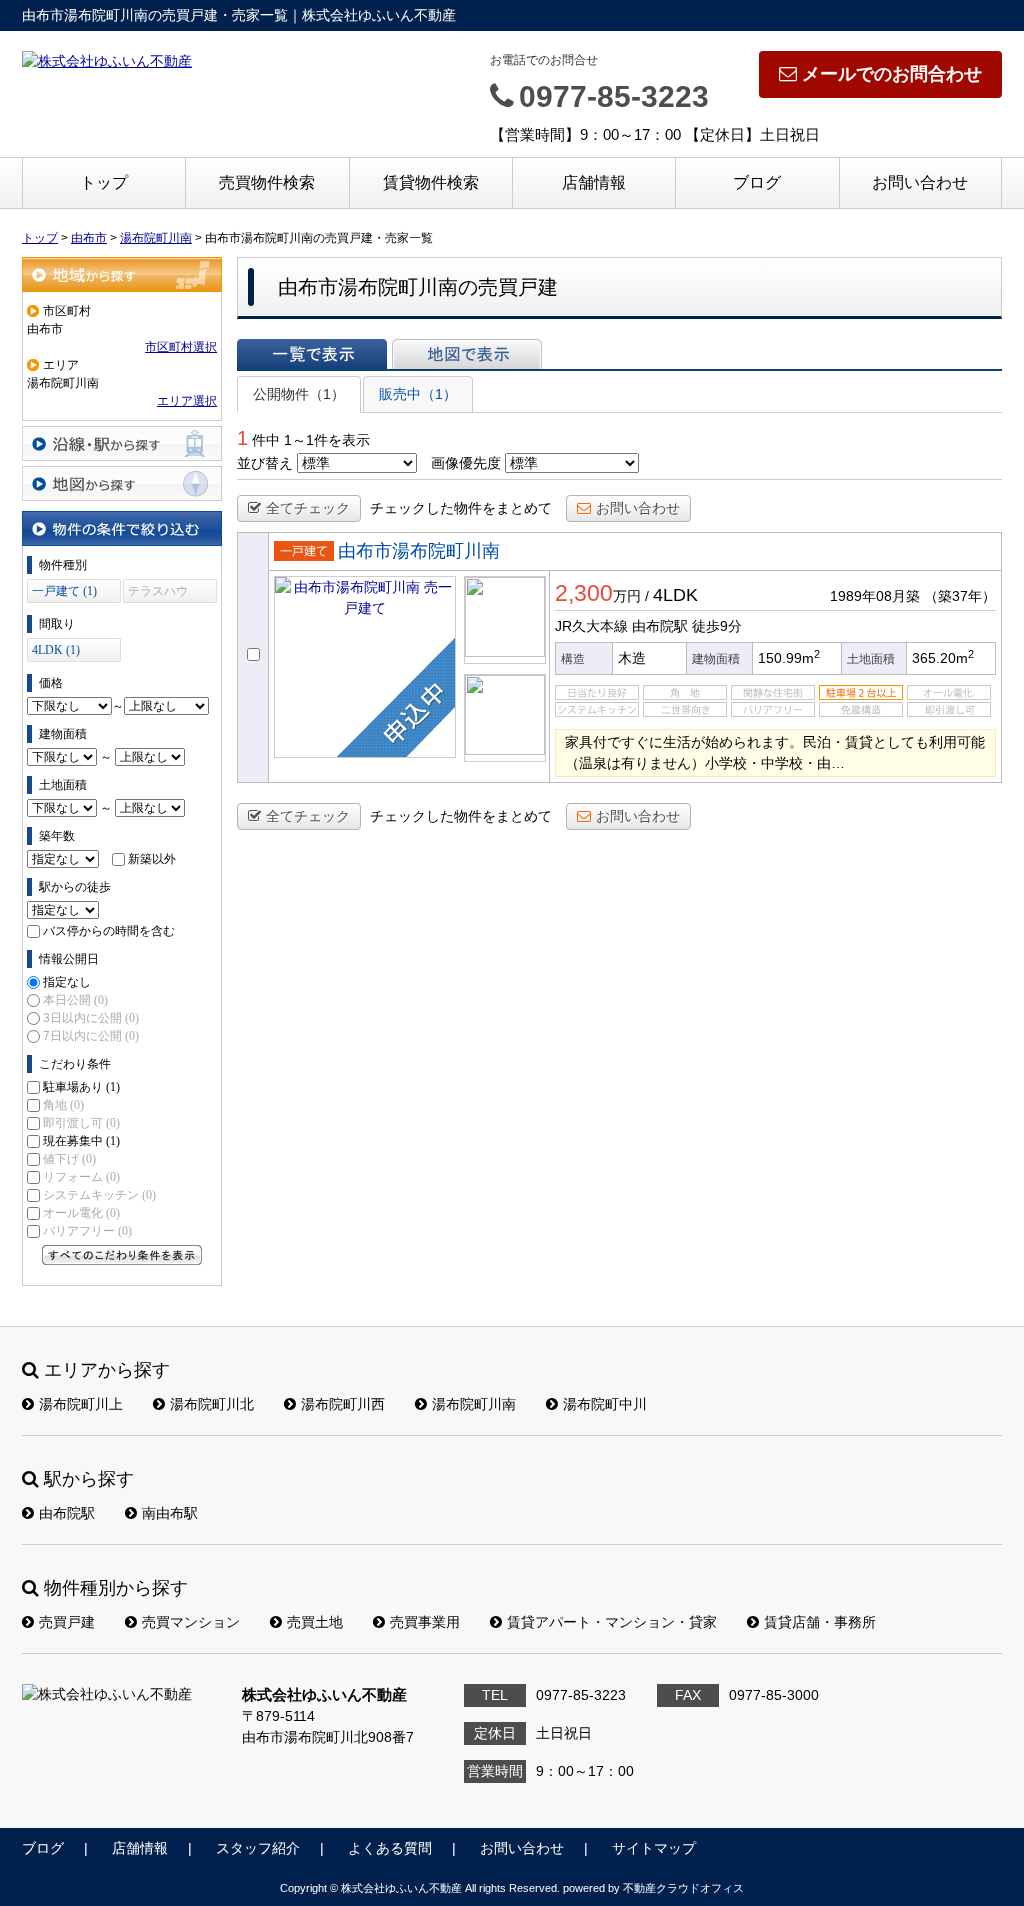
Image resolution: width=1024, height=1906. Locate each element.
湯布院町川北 (212, 1404)
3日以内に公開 (91, 1018)
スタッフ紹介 (258, 1848)
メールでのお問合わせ (892, 74)
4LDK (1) (56, 650)
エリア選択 (187, 401)
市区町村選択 (181, 347)
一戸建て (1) (64, 591)
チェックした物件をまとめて (461, 508)
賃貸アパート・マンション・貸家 (612, 1622)
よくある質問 (390, 1848)
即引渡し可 (81, 1123)
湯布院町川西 (343, 1404)
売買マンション (191, 1622)
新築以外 (152, 859)
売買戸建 (67, 1622)
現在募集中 (81, 1141)
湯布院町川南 (474, 1404)
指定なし (67, 982)
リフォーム (81, 1177)
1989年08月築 (875, 596)
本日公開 (75, 1000)
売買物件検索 (267, 182)
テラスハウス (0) (158, 593)
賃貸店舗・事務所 (820, 1622)
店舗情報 (594, 182)
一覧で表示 (312, 354)
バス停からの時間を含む (109, 931)
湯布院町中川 (605, 1404)
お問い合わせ (920, 182)
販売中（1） (418, 394)
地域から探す (122, 274)
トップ (104, 182)
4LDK (675, 595)
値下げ (69, 1159)
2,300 (584, 593)
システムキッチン (99, 1195)
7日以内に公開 (91, 1036)
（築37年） (960, 596)
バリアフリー (87, 1231)
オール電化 (81, 1213)
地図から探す (122, 483)
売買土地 (315, 1622)
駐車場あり (81, 1087)
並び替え (265, 463)
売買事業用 (425, 1622)
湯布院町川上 (81, 1404)
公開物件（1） (299, 394)
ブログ (757, 182)
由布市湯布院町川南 (419, 551)
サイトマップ (654, 1848)
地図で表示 (467, 354)
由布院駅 (67, 1513)
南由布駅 (170, 1513)
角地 (63, 1105)
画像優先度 (466, 463)
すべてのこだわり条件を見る (122, 1255)
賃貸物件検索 (431, 182)
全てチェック (308, 508)
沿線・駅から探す (122, 443)
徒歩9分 (717, 626)
